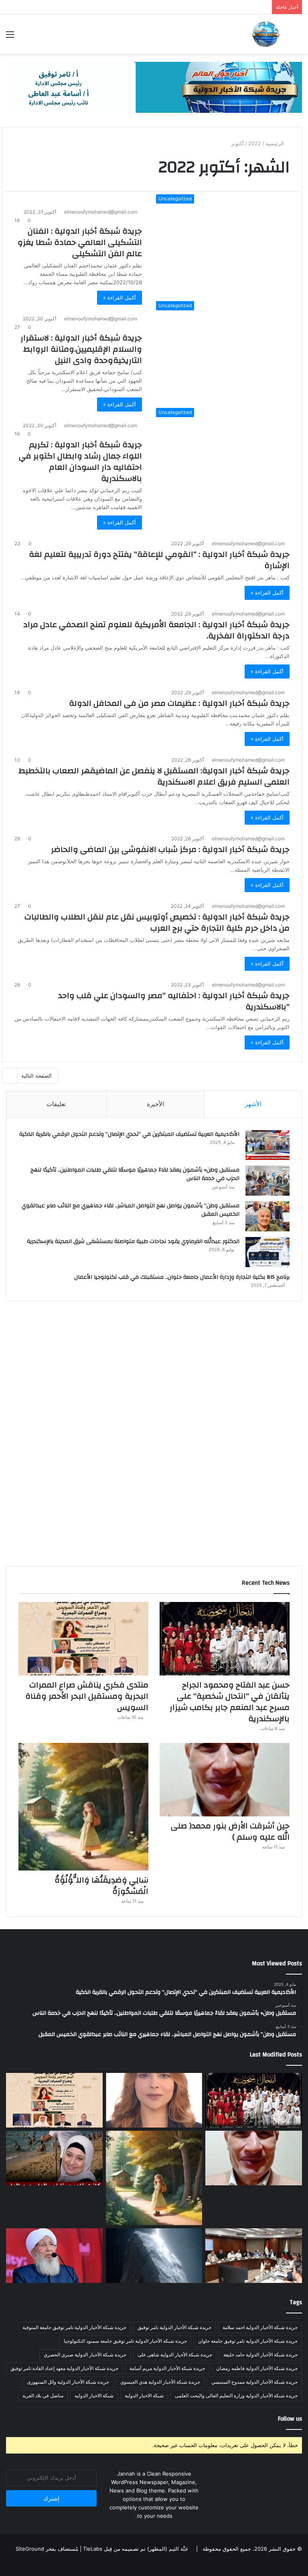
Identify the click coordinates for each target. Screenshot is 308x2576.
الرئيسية (276, 143)
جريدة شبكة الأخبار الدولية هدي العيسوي (160, 2382)
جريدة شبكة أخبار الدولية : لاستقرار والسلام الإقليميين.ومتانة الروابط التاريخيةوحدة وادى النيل (81, 349)
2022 (255, 143)
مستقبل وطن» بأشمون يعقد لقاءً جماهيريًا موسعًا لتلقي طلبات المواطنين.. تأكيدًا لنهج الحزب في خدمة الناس (135, 1174)
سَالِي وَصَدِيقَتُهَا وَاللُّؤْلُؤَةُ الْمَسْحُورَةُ (101, 1886)
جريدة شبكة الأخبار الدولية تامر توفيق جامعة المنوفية (74, 2327)
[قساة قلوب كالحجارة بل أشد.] (154, 2256)
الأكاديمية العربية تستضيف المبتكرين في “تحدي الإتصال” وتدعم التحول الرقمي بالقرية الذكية (129, 1134)
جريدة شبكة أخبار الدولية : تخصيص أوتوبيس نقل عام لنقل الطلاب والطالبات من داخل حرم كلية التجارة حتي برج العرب (157, 922)
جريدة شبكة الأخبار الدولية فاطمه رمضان (257, 2368)
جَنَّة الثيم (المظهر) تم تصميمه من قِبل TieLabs (136, 2549)
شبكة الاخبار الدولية (144, 2396)
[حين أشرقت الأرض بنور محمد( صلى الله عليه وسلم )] (225, 1780)
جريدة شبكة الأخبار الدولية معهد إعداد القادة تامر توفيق (64, 2368)
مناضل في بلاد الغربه (43, 2396)
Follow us (290, 2419)
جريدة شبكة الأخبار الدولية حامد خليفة (260, 2355)
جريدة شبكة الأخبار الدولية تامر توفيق (174, 2327)
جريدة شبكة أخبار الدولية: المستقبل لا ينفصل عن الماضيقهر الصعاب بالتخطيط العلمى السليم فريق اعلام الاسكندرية (154, 776)
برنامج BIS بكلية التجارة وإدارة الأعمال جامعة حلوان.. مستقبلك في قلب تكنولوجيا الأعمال (182, 1277)
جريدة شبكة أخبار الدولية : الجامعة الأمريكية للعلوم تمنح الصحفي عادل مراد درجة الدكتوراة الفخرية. (156, 630)
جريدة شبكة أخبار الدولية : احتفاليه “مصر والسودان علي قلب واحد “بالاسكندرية (174, 1001)
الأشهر (253, 1104)
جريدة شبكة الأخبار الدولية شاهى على (175, 2355)
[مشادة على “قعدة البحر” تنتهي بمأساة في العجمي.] (54, 2158)
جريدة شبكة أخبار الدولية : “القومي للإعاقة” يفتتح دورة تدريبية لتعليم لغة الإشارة (159, 560)
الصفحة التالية (36, 1076)
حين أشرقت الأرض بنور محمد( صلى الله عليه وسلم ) (230, 1831)
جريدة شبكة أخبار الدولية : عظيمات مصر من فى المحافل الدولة (179, 703)
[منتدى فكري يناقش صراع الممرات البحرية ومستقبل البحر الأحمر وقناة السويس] (83, 1639)
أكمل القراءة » (120, 298)
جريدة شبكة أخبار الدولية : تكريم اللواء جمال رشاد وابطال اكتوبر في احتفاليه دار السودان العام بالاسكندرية (80, 462)
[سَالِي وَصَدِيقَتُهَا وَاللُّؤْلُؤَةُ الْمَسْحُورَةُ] (83, 1807)
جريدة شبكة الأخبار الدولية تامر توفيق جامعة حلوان (248, 2341)
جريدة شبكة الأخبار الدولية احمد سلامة (260, 2327)
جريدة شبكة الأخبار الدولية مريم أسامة (167, 2368)
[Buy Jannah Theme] (154, 87)
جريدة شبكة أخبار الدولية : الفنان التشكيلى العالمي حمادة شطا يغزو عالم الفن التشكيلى (80, 242)
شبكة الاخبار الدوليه (94, 2396)
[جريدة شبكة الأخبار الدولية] (265, 34)
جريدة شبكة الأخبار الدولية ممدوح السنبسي (254, 2382)
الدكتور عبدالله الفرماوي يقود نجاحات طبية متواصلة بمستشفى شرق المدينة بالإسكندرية (133, 1241)
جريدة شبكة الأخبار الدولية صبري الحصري (85, 2355)
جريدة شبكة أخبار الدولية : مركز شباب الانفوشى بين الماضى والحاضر (170, 849)
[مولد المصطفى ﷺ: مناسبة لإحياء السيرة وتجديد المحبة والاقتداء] (54, 2256)
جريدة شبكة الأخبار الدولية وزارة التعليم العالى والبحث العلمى (236, 2396)
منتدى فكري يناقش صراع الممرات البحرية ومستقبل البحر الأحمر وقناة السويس (87, 1696)
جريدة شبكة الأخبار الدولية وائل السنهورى (68, 2382)
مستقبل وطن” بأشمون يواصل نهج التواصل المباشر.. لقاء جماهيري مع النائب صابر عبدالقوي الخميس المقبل (131, 1210)
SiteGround (30, 2549)
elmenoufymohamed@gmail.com (101, 212)
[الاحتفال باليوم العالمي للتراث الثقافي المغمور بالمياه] (154, 2100)
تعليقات (56, 1104)
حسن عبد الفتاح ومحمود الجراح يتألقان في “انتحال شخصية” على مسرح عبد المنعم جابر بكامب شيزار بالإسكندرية (230, 1702)
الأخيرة (155, 1104)
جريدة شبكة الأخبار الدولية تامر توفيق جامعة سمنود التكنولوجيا (125, 2341)
